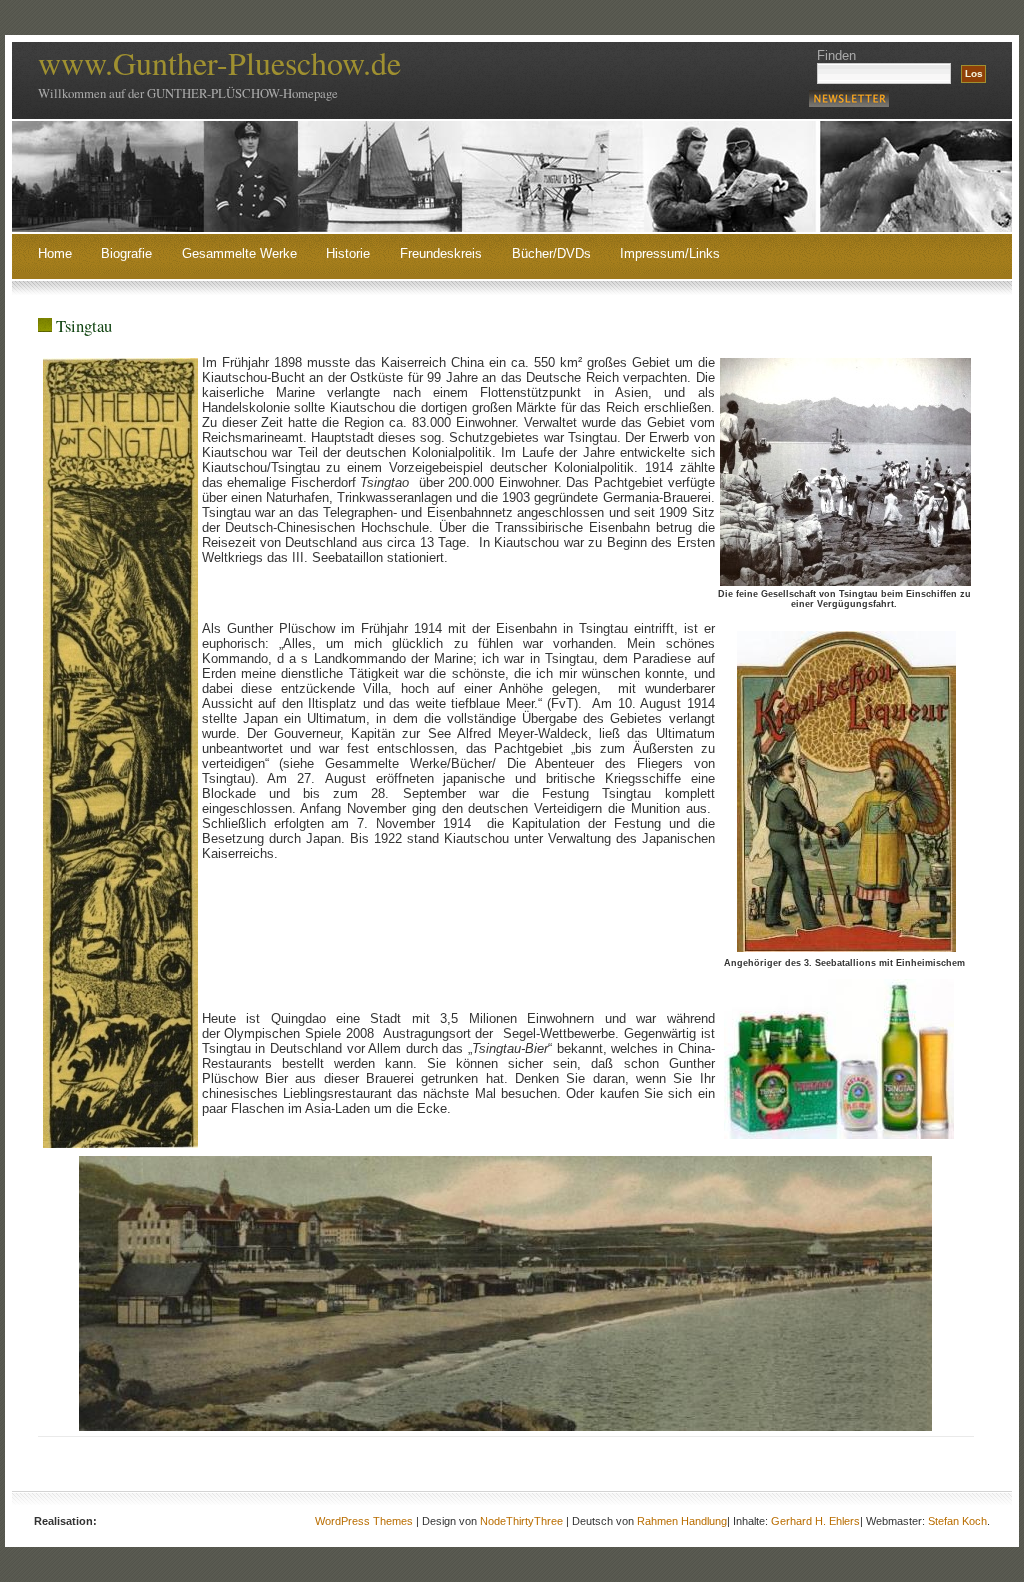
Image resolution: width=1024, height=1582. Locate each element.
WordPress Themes (364, 1521)
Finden (836, 55)
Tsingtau (84, 325)
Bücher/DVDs (551, 254)
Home (55, 254)
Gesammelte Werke (239, 254)
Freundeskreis (441, 254)
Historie (348, 254)
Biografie (126, 254)
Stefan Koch (957, 1521)
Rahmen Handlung (682, 1521)
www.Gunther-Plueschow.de (219, 62)
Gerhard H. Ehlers (815, 1521)
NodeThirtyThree (521, 1521)
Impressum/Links (670, 254)
